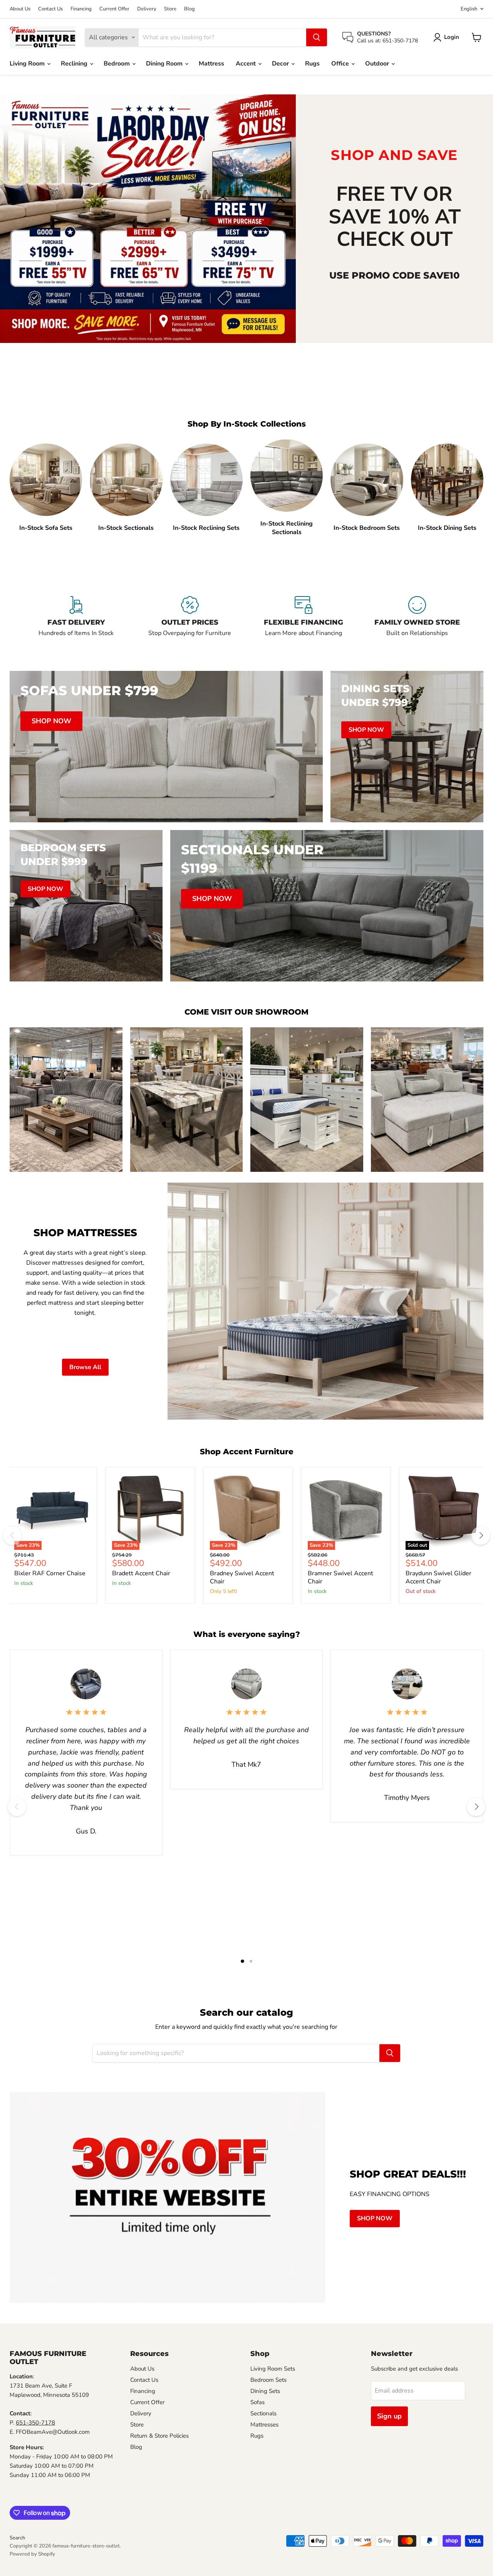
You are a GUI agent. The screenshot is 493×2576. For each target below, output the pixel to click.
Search (17, 2538)
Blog (189, 9)
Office (341, 64)
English (469, 9)
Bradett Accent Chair (141, 1573)
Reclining (75, 64)
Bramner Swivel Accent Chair (340, 1577)
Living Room (28, 64)
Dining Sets (265, 2391)
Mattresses (264, 2425)
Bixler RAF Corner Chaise (50, 1573)
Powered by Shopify (32, 2554)
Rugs (312, 64)
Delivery (147, 9)
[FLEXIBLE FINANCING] (303, 621)
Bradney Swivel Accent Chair (242, 1577)
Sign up (389, 2416)
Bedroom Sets (268, 2380)
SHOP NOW (375, 2218)
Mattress (211, 64)
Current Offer (114, 9)
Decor (281, 64)
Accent (246, 64)
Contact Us (50, 9)
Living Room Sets (273, 2369)
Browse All (85, 1367)
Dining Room (165, 64)
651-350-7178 (35, 2423)
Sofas (257, 2402)
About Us (20, 9)
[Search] (317, 37)
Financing (81, 9)
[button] (448, 37)
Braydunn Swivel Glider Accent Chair (439, 1577)
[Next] (481, 1536)
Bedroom (117, 64)
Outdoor (378, 64)
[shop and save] (148, 218)
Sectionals (263, 2413)
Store (170, 9)
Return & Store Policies (159, 2436)
